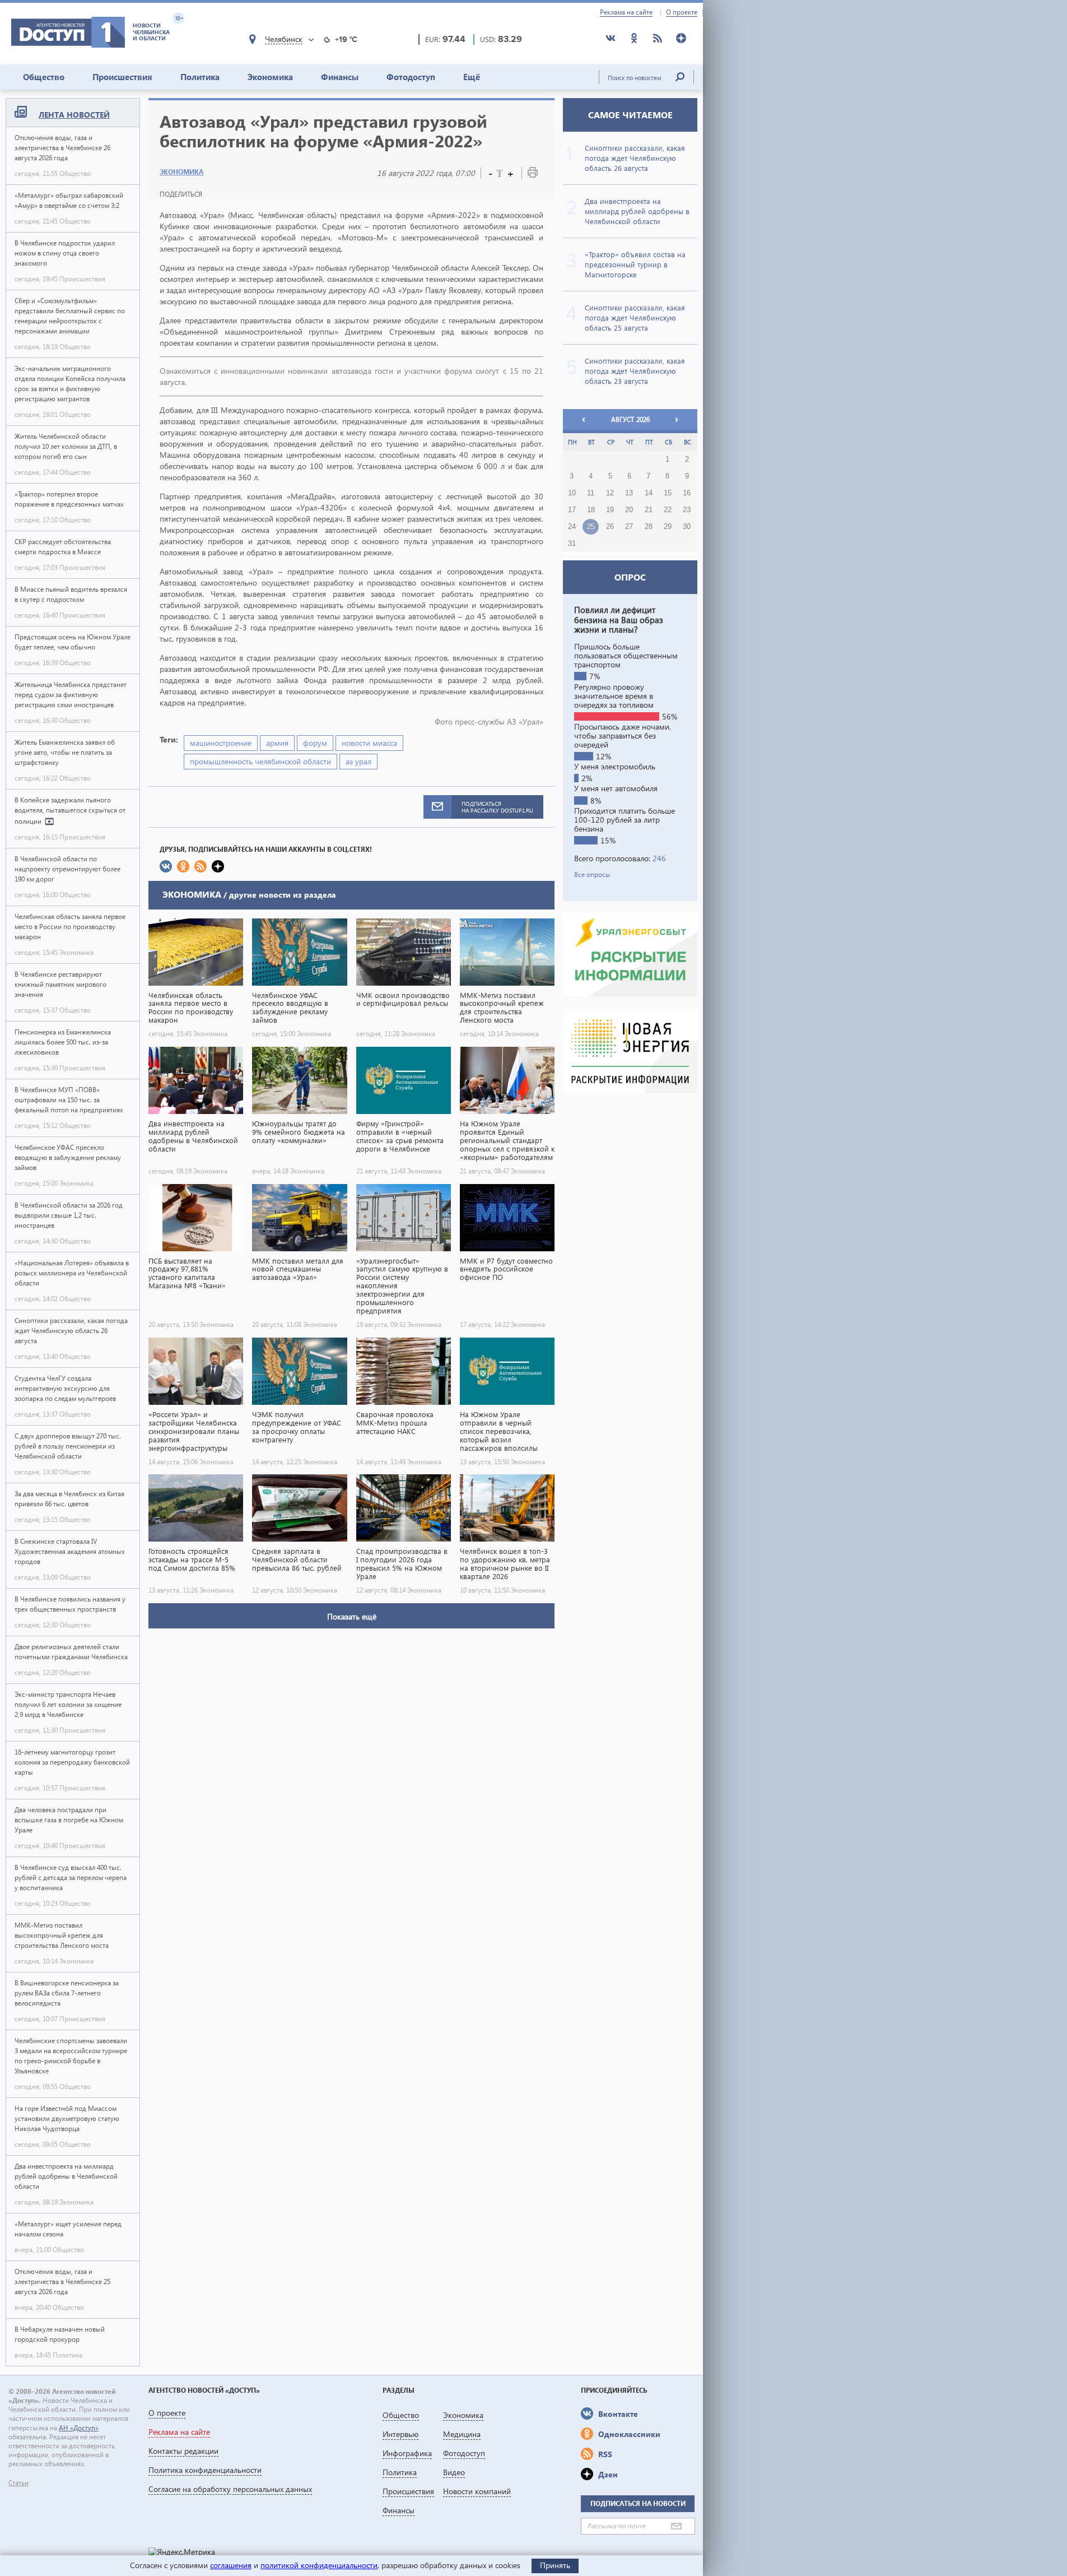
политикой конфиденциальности (319, 2565)
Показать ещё (352, 1616)
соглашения (231, 2565)
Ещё (472, 77)
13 (629, 493)
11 (591, 493)
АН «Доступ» (79, 2428)
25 (591, 527)
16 (687, 493)
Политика (200, 77)
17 (572, 510)
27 (629, 527)
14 (649, 493)
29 (668, 527)
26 (610, 527)
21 (649, 510)
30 (687, 527)
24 (572, 527)
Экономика (270, 77)
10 (572, 493)
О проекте (682, 12)
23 (687, 510)
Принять (555, 2565)
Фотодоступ (411, 77)
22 (668, 510)
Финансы (340, 77)
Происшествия (122, 77)
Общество (44, 77)
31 (572, 544)
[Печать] (533, 175)
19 (610, 510)
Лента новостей (74, 115)
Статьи (18, 2483)
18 (591, 510)
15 (668, 493)
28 (649, 527)
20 (629, 510)
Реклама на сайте (626, 12)
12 (610, 493)
